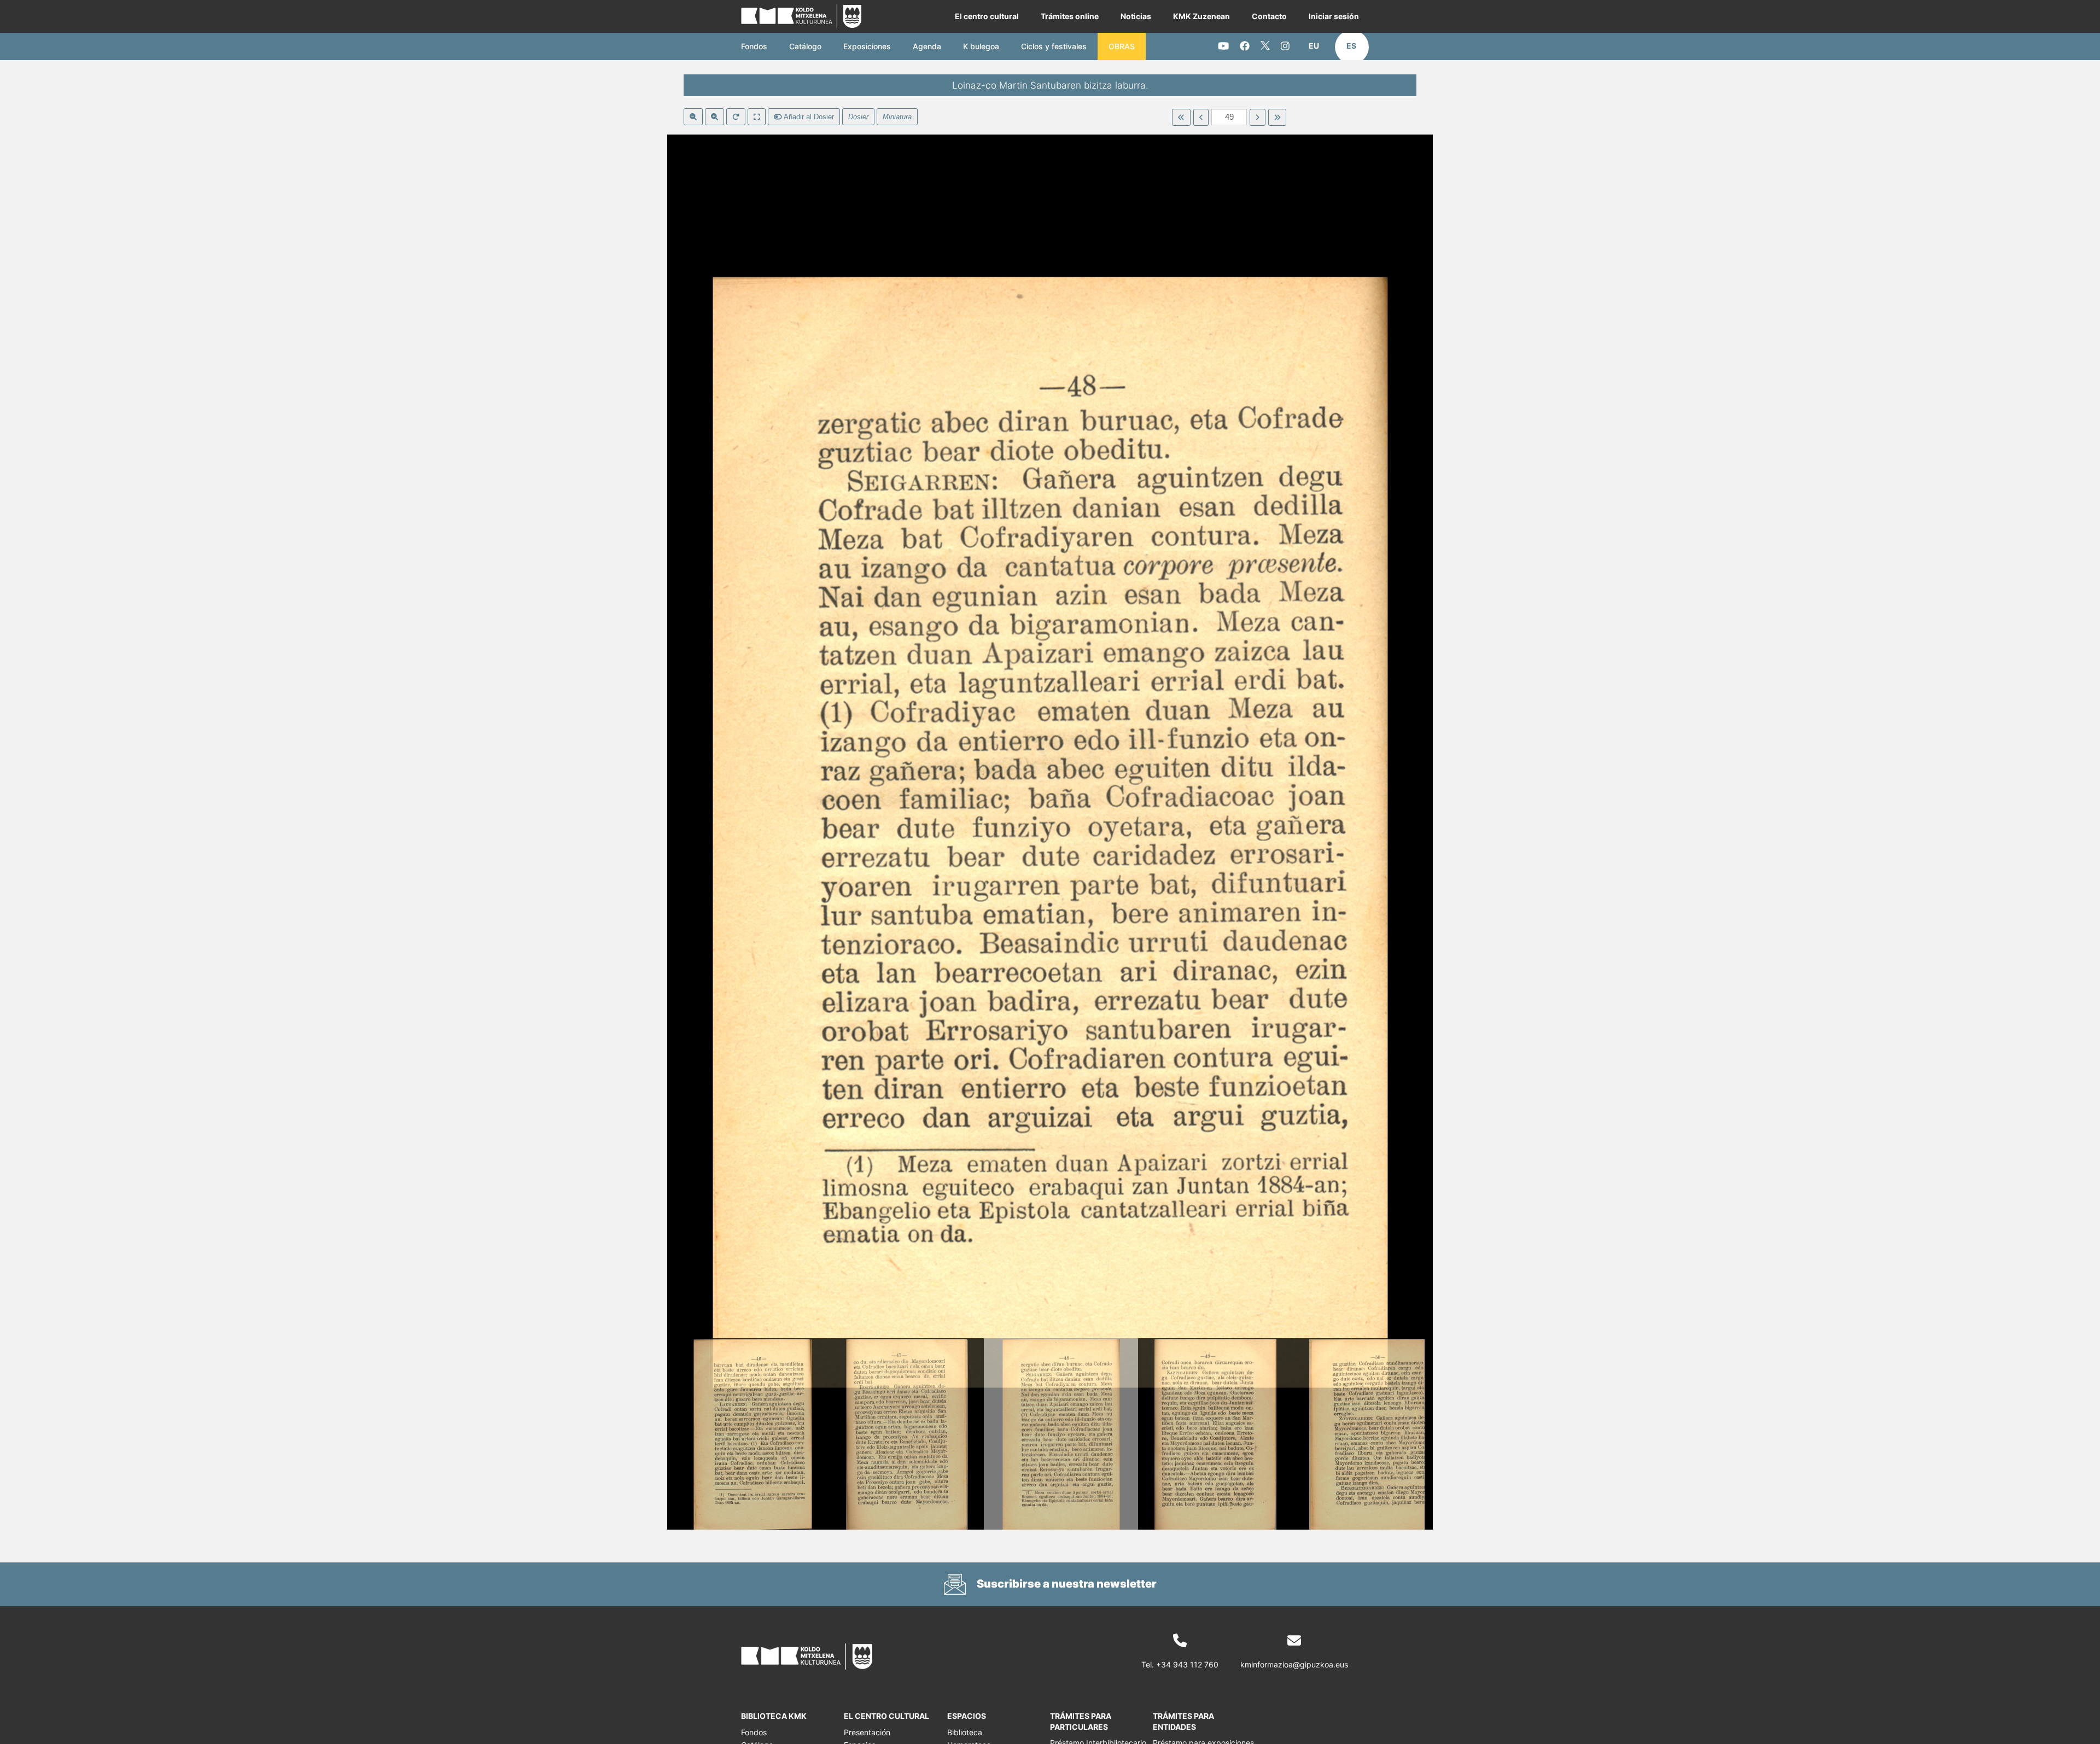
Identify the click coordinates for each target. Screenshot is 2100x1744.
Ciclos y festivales (1054, 46)
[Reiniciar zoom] (736, 117)
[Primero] (1181, 118)
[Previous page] (1201, 118)
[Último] (1277, 118)
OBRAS (1122, 46)
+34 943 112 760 (1187, 1664)
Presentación (867, 1732)
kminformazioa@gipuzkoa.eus (1294, 1664)
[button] (1314, 46)
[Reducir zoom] (693, 117)
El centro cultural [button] (987, 16)
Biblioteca (965, 1732)
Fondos (754, 46)
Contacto (1269, 16)
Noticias (1136, 16)
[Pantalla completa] (757, 117)
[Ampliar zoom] (714, 117)
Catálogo (805, 46)
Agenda (927, 46)
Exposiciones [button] (867, 46)
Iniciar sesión (1334, 16)
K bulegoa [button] (981, 46)
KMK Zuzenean (1201, 16)
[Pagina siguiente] (1258, 118)
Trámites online (1070, 16)
